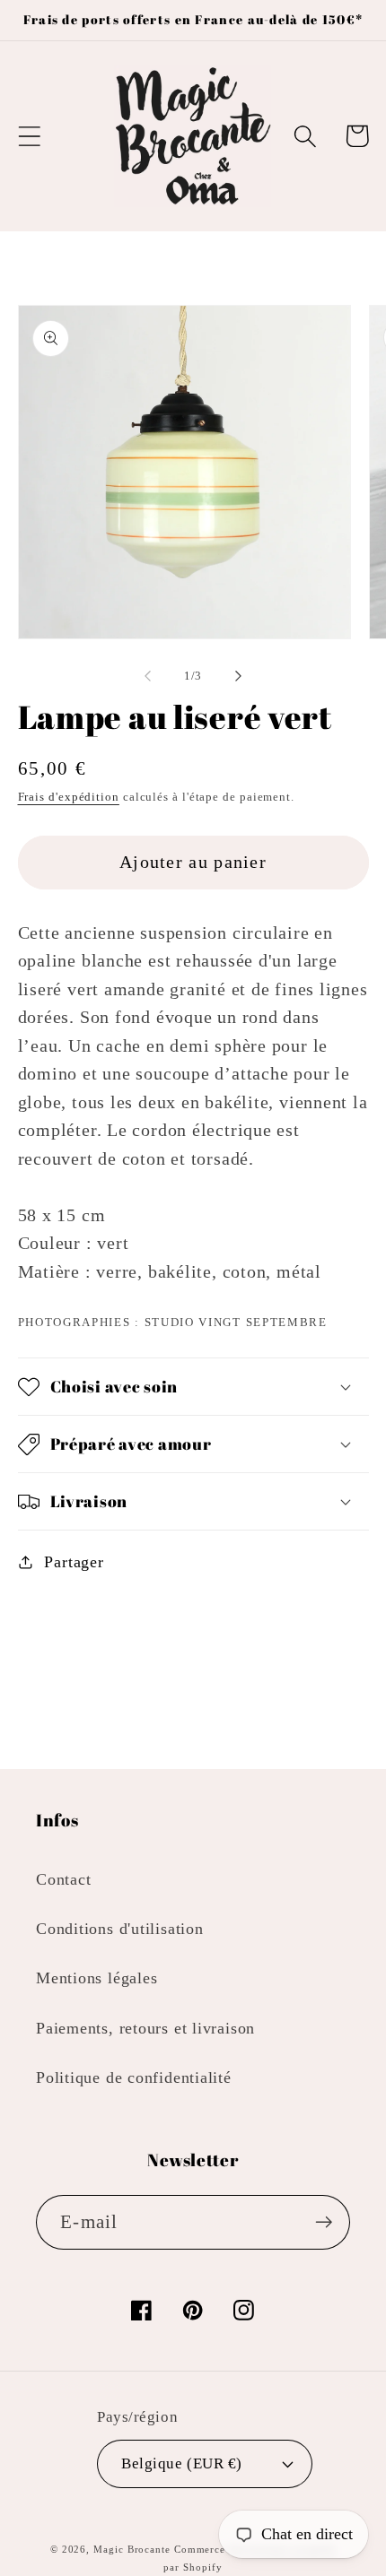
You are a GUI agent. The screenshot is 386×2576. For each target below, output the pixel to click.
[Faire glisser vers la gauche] (147, 676)
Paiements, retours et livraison (145, 2028)
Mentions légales (96, 1978)
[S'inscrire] (324, 2222)
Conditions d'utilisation (120, 1929)
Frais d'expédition (69, 797)
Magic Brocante (132, 2549)
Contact (63, 1879)
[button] (29, 136)
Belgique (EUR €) (181, 2463)
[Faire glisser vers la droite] (239, 676)
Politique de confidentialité (134, 2077)
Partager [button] (74, 1562)
